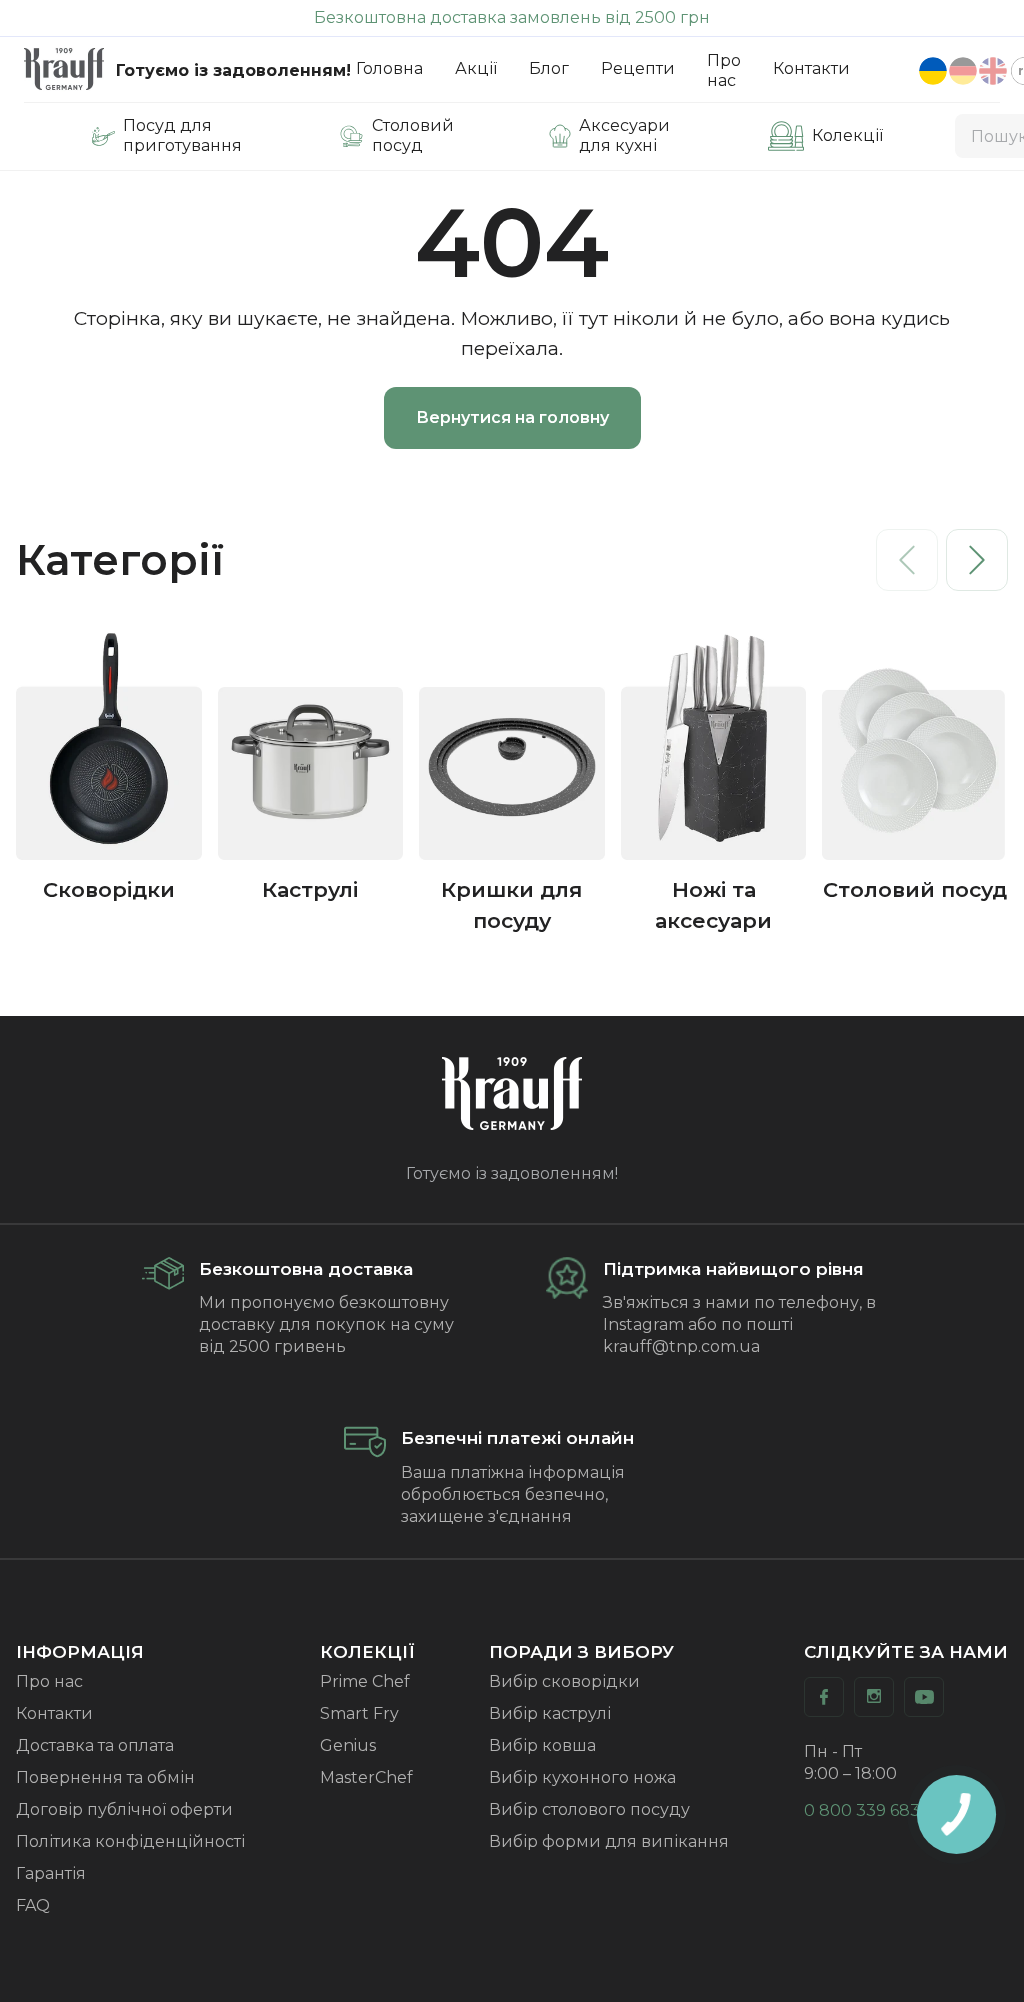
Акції (476, 68)
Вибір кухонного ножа (582, 1777)
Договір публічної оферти (124, 1809)
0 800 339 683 (862, 1810)
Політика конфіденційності (130, 1841)
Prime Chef (365, 1681)
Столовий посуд (413, 135)
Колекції (847, 135)
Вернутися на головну (512, 417)
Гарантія (51, 1873)
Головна (389, 68)
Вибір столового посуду (589, 1809)
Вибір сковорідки (564, 1681)
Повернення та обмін (105, 1777)
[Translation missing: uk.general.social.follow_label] (824, 1697)
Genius (348, 1745)
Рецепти (638, 68)
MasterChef (366, 1777)
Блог (549, 68)
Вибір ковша (542, 1745)
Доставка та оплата (95, 1745)
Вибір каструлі (550, 1713)
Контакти (811, 68)
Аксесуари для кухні (624, 135)
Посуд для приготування (182, 135)
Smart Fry (359, 1713)
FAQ (33, 1905)
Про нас (724, 70)
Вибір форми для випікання (609, 1841)
